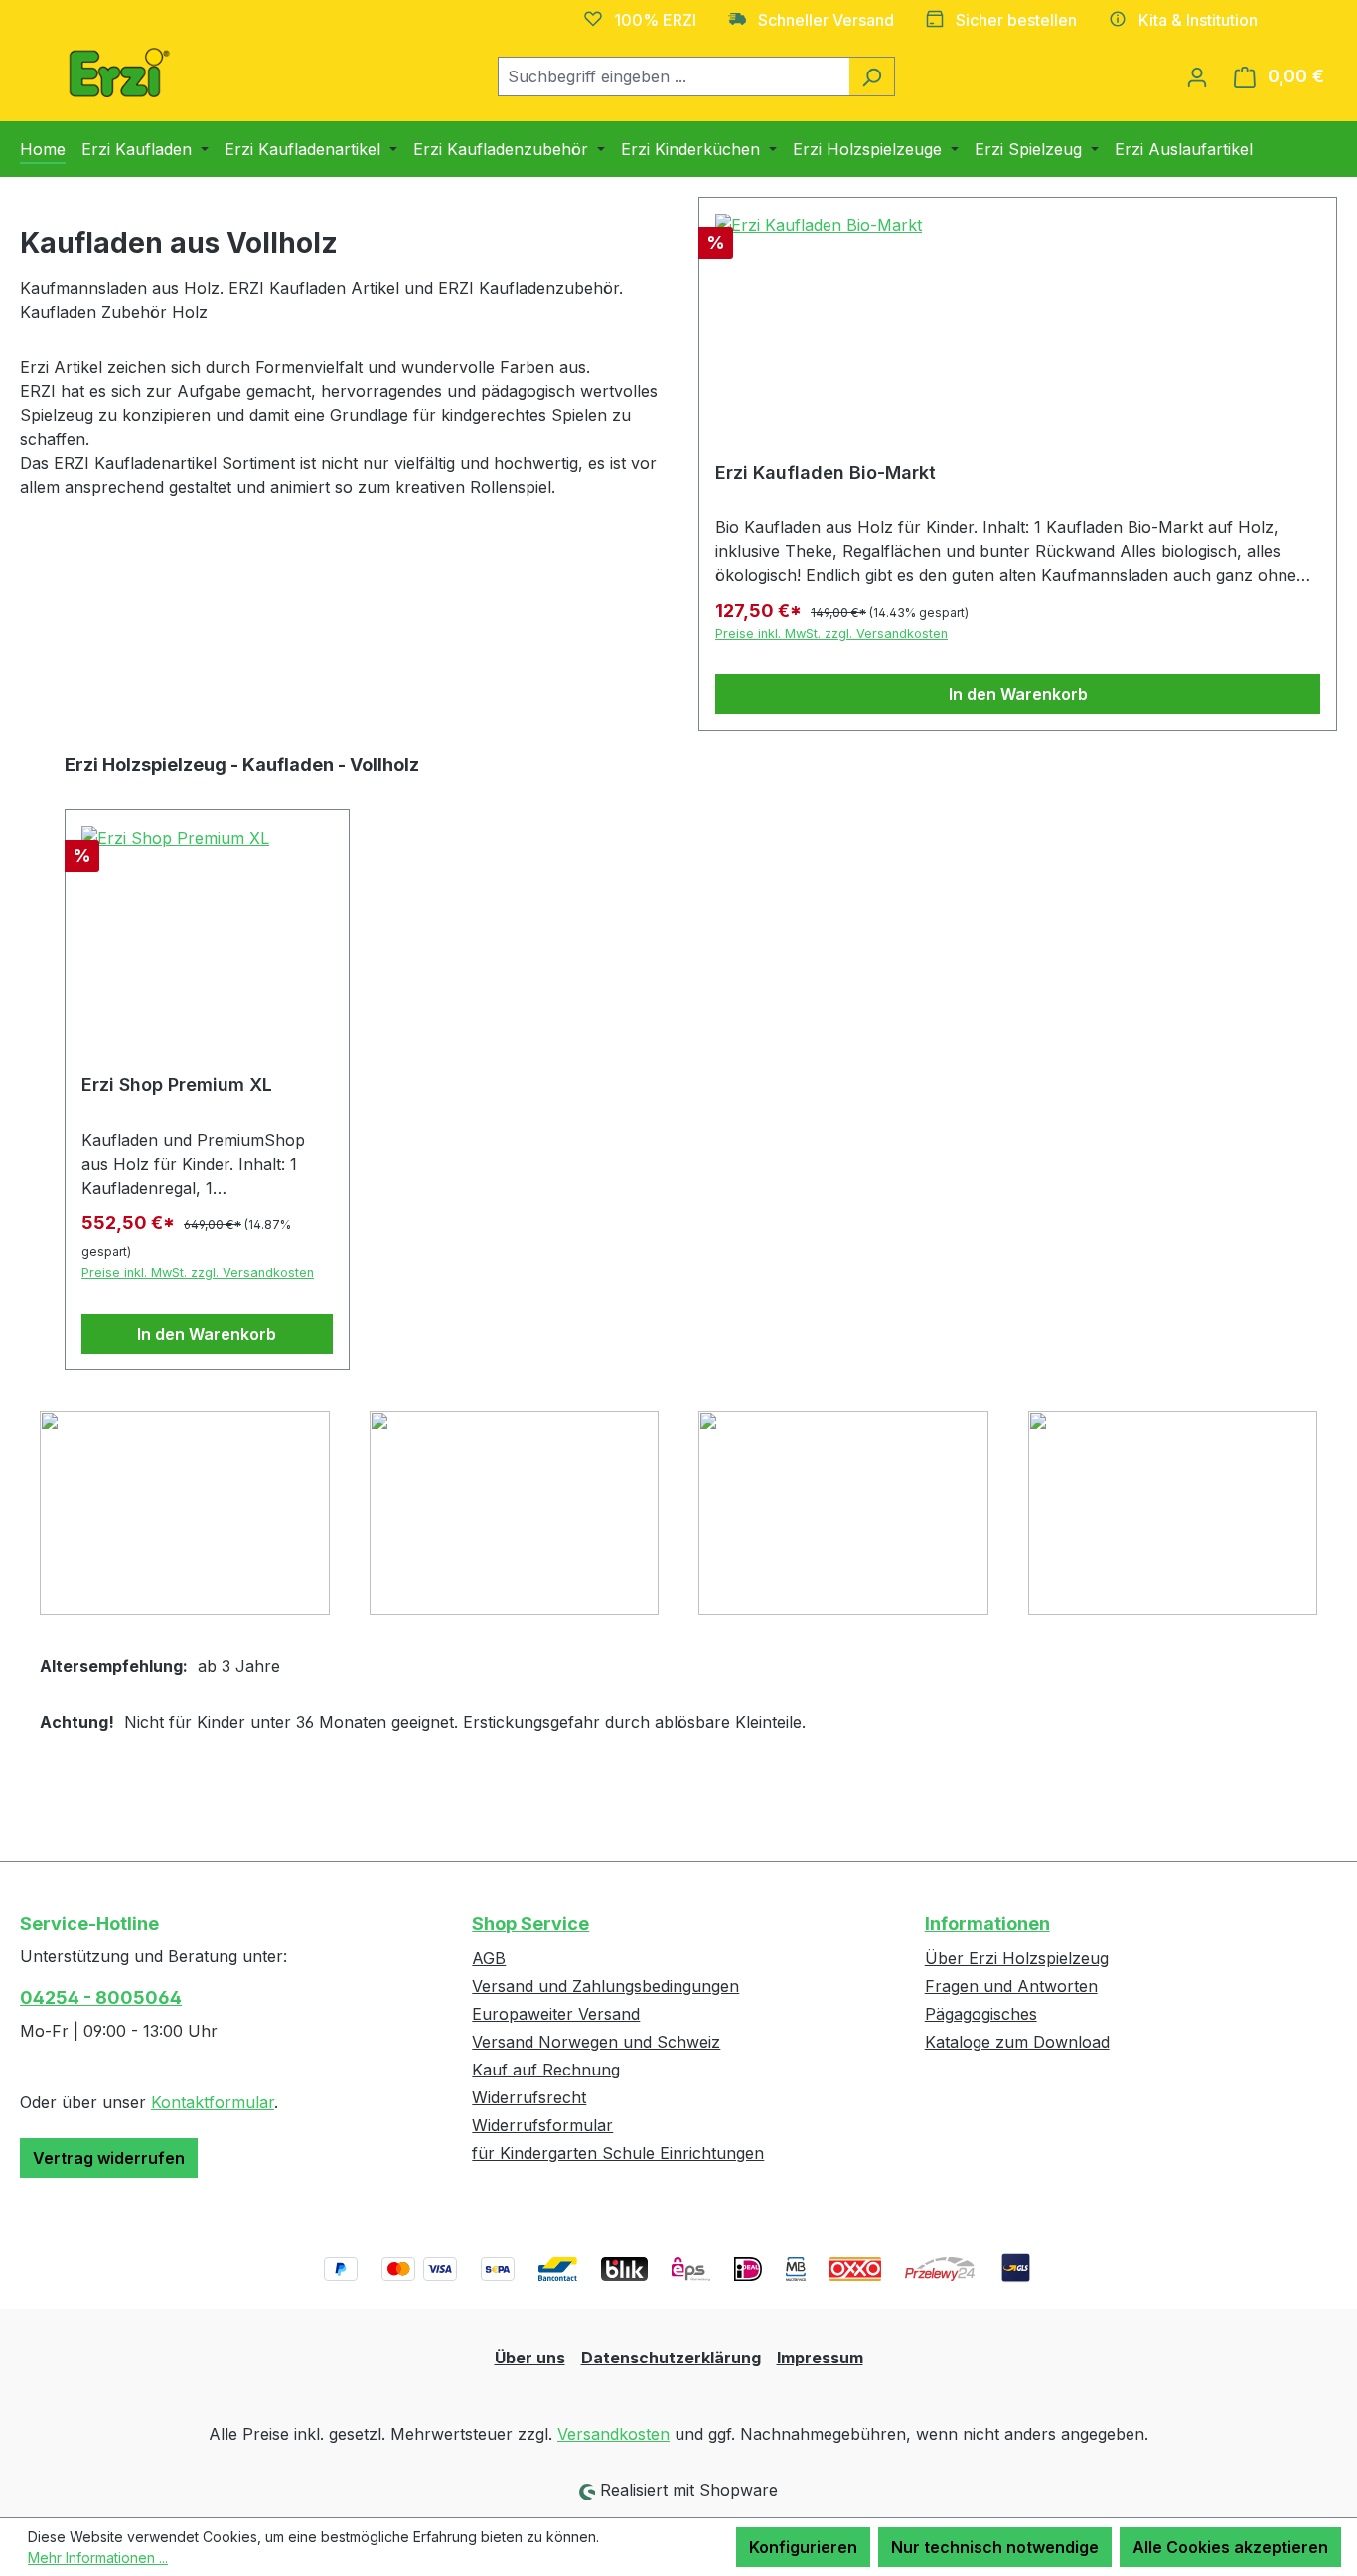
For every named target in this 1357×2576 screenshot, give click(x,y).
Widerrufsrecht (529, 2097)
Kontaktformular (213, 2102)
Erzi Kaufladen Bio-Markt (826, 472)
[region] (678, 1061)
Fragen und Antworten (1011, 1986)
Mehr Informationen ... (98, 2558)
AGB (489, 1958)
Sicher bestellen (1016, 20)
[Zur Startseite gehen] (119, 72)
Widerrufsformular (542, 2125)
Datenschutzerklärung (671, 2358)
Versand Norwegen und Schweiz (596, 2042)
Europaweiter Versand (556, 2014)
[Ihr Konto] (1197, 76)
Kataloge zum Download (1017, 2042)
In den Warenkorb (1018, 694)
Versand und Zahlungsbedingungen (605, 1986)
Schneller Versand (826, 20)
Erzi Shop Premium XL (177, 1085)
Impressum (820, 2358)
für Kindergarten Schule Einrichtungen (618, 2153)
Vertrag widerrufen (109, 2158)
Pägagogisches (981, 2014)
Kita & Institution (1198, 20)
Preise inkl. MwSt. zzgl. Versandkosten (831, 633)
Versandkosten (613, 2434)
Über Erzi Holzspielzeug (1017, 1958)
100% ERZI (655, 20)
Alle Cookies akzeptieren (1230, 2547)
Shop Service (530, 1923)
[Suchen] (872, 76)
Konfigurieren (803, 2547)
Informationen (987, 1923)
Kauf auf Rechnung (546, 2070)
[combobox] (674, 76)
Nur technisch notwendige (995, 2547)
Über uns (530, 2358)
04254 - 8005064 (101, 1998)
